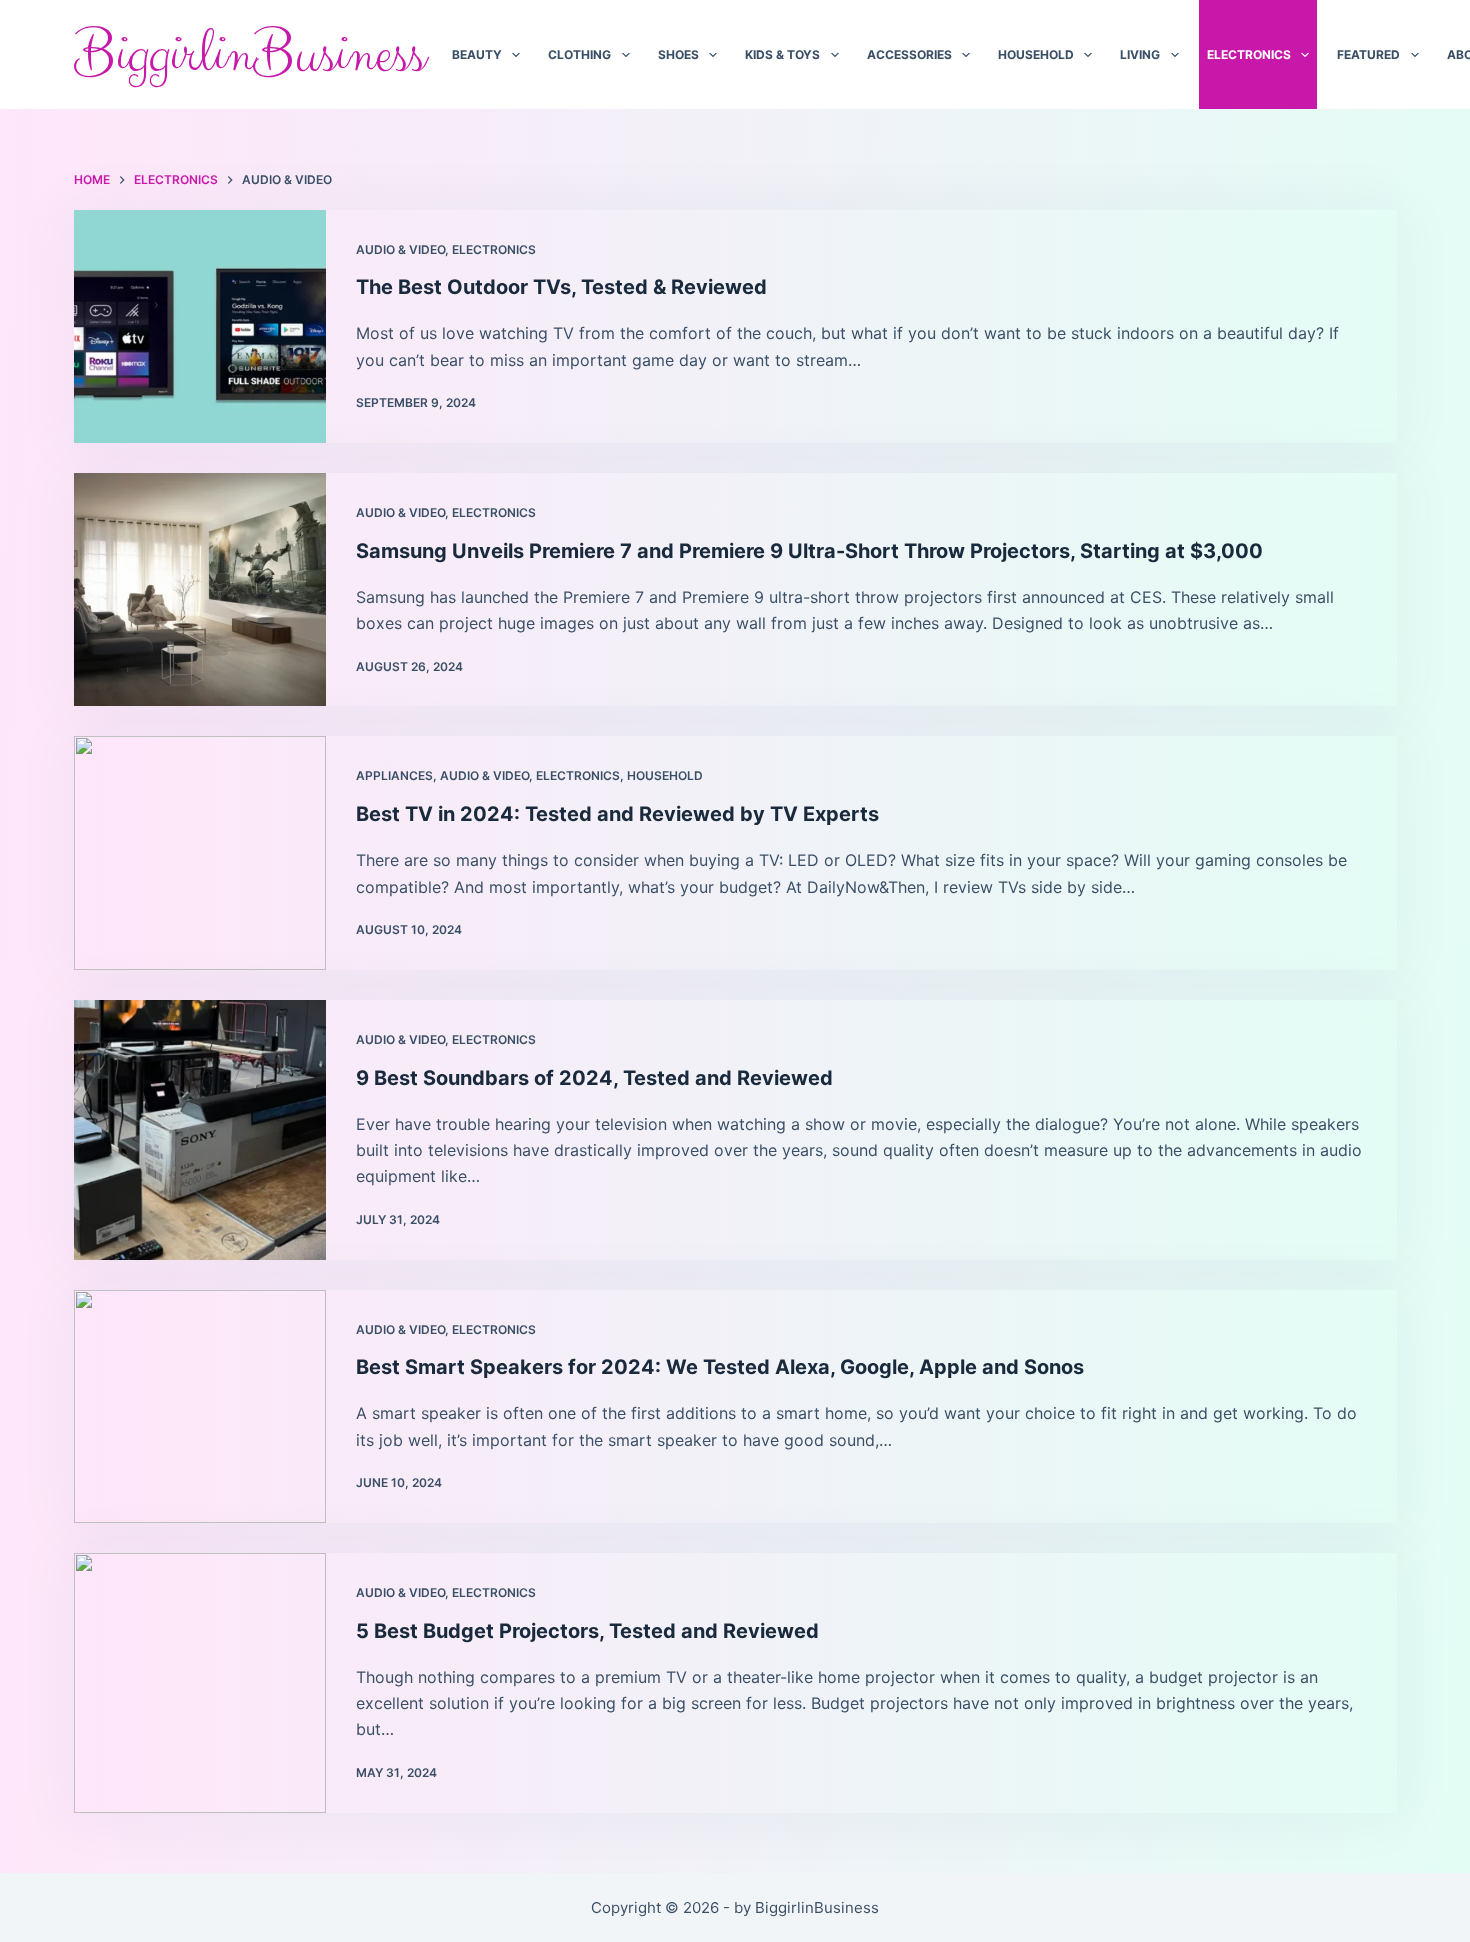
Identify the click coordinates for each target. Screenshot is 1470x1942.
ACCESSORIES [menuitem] (909, 54)
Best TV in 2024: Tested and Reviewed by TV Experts (617, 814)
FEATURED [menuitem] (1368, 54)
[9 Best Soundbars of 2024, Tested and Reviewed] (200, 1130)
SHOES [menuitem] (678, 54)
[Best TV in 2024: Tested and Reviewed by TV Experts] (200, 852)
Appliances (394, 775)
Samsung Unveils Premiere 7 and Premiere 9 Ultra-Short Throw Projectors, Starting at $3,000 (809, 551)
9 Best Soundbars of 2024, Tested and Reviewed (594, 1078)
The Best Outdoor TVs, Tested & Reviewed (561, 287)
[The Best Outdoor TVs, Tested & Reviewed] (200, 326)
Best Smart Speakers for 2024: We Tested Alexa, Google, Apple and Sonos (720, 1367)
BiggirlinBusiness (249, 55)
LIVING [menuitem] (1140, 54)
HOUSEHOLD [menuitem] (1036, 54)
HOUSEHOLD (665, 775)
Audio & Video (400, 249)
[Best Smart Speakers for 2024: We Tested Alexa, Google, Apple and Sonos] (200, 1406)
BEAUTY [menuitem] (477, 54)
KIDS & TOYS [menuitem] (782, 54)
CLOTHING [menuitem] (579, 54)
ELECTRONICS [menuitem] (1249, 54)
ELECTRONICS (494, 249)
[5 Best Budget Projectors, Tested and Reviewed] (200, 1683)
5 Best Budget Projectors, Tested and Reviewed (587, 1631)
